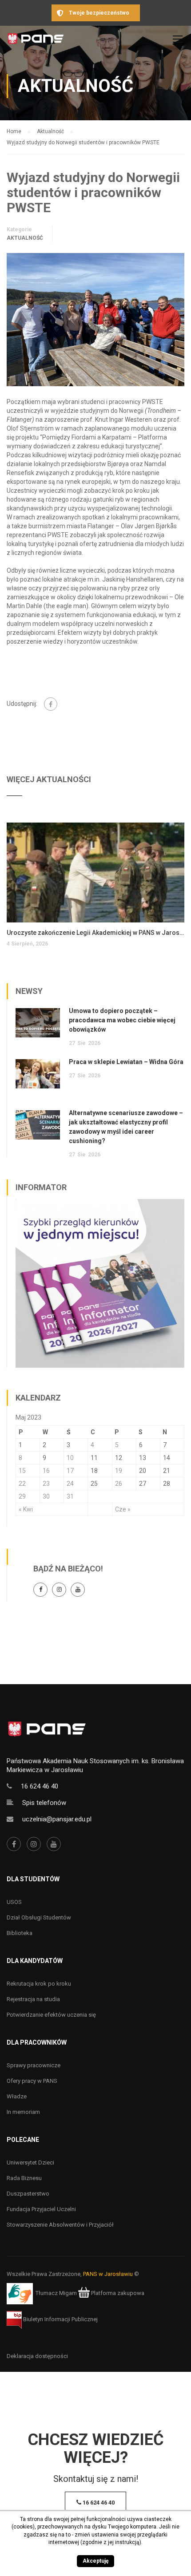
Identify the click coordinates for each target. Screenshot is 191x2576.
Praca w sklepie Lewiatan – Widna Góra (126, 1062)
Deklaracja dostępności (37, 2356)
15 (22, 1471)
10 (70, 1458)
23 (46, 1484)
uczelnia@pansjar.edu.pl (57, 1819)
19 (119, 1471)
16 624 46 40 (40, 1786)
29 (22, 1496)
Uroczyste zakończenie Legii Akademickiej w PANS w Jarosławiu (95, 933)
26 (119, 1484)
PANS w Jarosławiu (108, 2274)
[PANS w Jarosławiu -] (36, 41)
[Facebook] (51, 704)
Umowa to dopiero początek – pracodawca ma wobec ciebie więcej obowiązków (122, 1020)
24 (70, 1484)
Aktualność (25, 238)
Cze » (123, 1509)
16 (46, 1471)
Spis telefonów (44, 1803)
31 (70, 1496)
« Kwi (26, 1509)
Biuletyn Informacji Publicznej (60, 2319)
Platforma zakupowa (117, 2293)
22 (22, 1484)
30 (46, 1496)
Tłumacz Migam (56, 2293)
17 (70, 1471)
